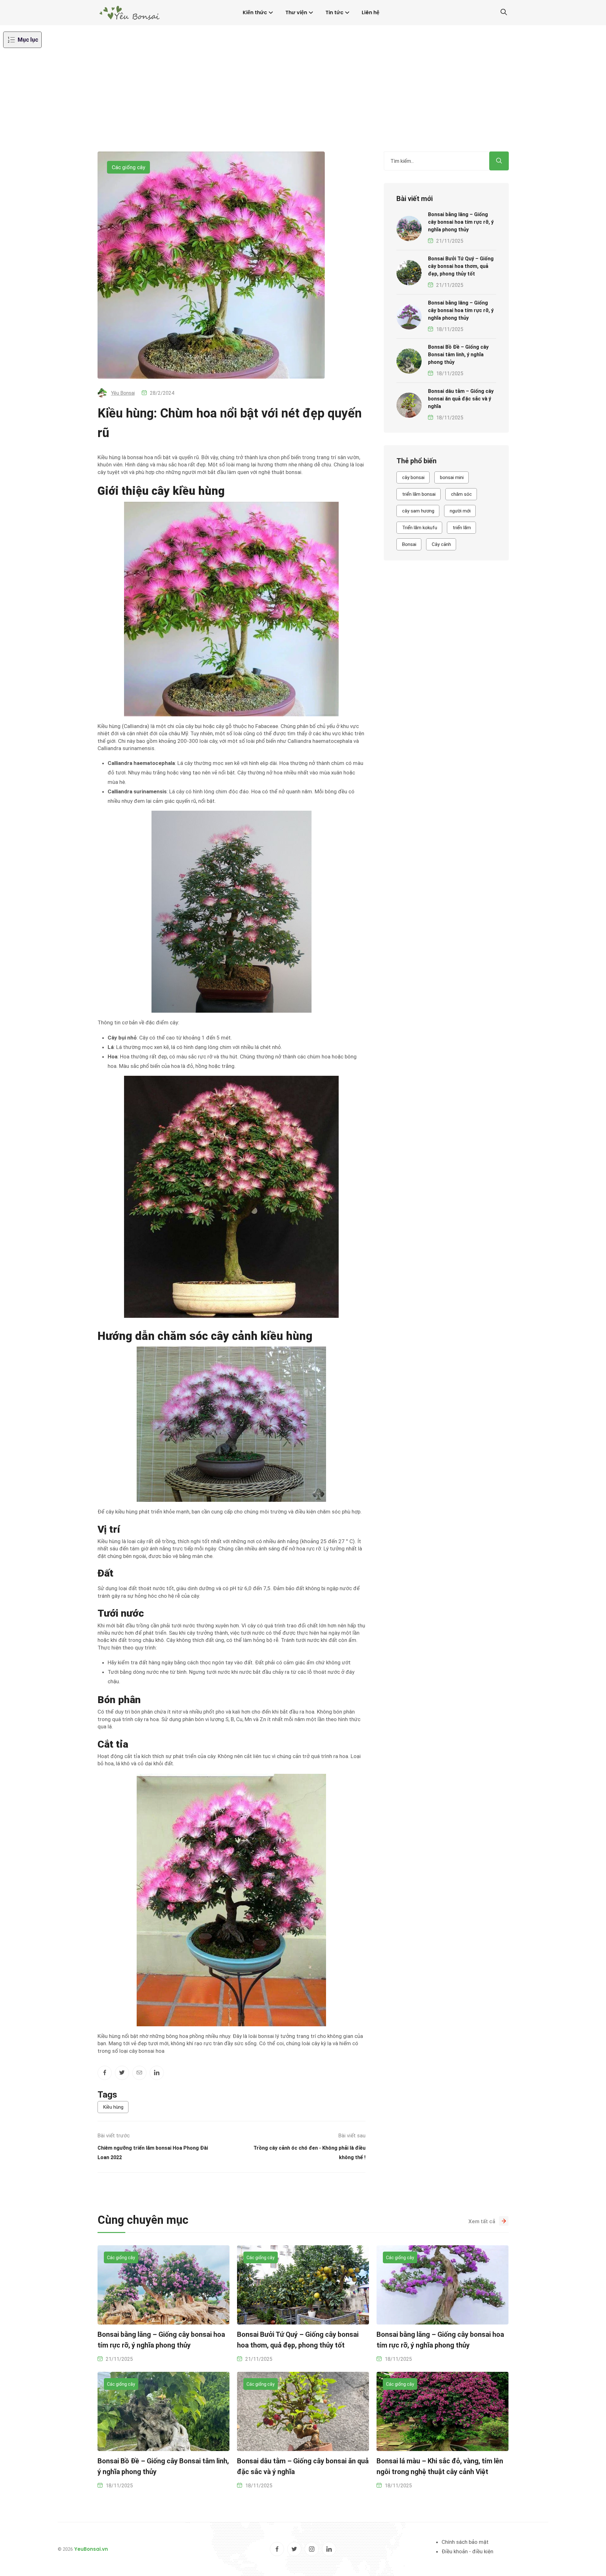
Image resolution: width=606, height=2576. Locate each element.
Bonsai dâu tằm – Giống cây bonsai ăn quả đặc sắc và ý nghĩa (461, 399)
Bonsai (409, 544)
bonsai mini (452, 477)
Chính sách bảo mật (465, 2542)
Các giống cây (128, 167)
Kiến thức (255, 12)
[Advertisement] (303, 104)
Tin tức (334, 12)
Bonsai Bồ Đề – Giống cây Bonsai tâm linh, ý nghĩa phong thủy (458, 355)
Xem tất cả (482, 2221)
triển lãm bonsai (419, 494)
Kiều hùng (113, 2107)
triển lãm (462, 528)
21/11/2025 (450, 241)
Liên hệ (371, 12)
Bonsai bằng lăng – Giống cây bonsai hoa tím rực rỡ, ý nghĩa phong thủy (461, 222)
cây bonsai (413, 477)
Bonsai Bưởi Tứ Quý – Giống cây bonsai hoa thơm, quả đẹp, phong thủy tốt (461, 266)
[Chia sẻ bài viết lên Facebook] (105, 2073)
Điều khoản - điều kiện (467, 2551)
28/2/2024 (162, 393)
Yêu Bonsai (123, 393)
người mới (460, 511)
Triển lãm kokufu (420, 528)
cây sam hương (418, 511)
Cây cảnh (441, 544)
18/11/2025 (450, 329)
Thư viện (296, 12)
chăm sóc (461, 494)
